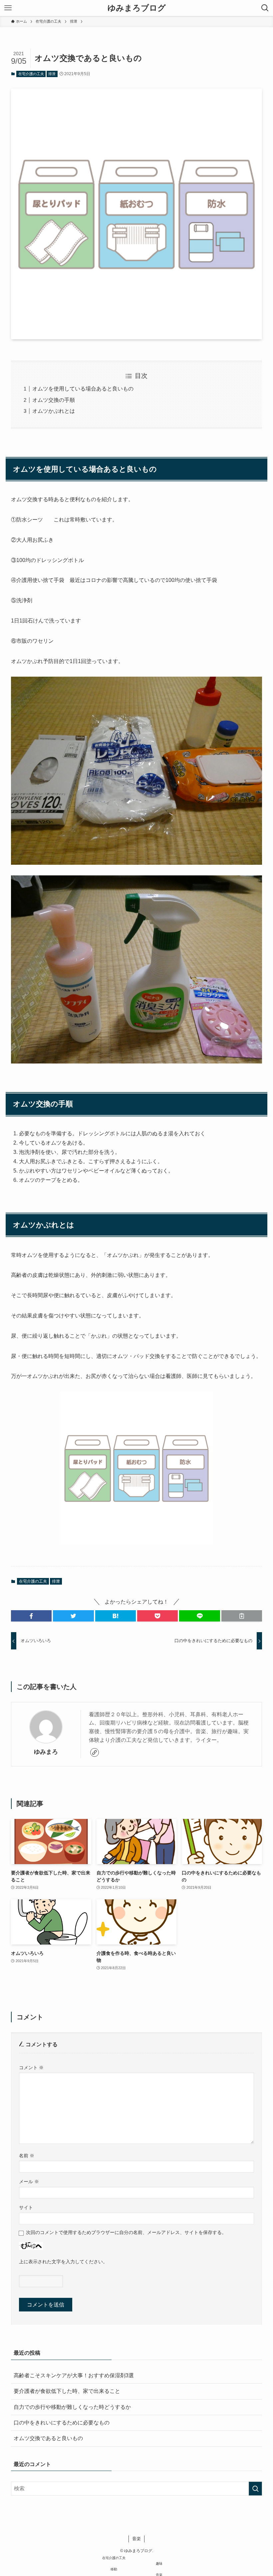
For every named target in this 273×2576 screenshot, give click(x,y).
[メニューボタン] (8, 8)
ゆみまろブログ (137, 8)
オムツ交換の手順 (54, 400)
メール (29, 2182)
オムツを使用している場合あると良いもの (83, 389)
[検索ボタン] (265, 8)
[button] (31, 1616)
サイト (26, 2207)
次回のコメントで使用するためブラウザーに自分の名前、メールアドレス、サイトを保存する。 (126, 2232)
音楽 (136, 2539)
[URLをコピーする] (242, 1616)
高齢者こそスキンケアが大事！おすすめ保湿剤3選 (74, 2375)
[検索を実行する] (255, 2489)
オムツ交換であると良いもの (48, 2438)
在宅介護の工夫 (31, 74)
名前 (27, 2156)
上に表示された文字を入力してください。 (63, 2262)
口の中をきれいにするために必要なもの (62, 2423)
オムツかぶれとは (54, 411)
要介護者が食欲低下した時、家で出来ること (67, 2391)
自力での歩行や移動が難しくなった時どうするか (72, 2407)
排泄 (52, 74)
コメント (31, 2068)
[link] (95, 1752)
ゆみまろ (46, 1752)
